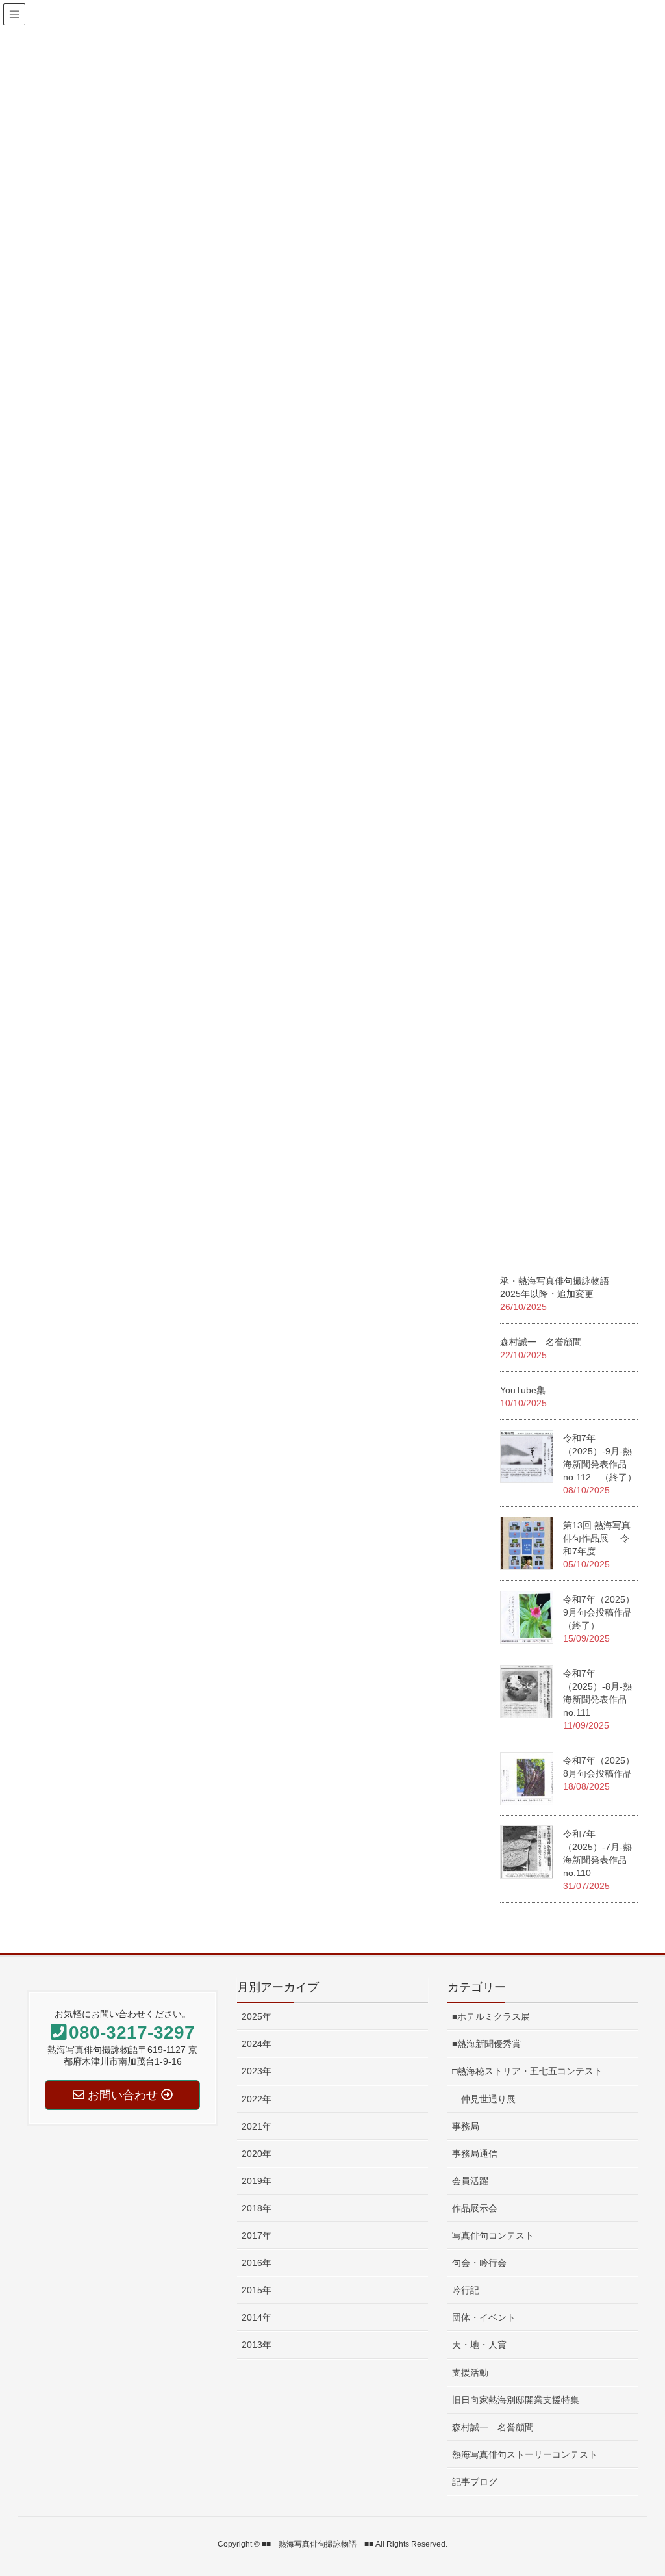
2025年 (257, 2016)
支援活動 (470, 2373)
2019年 (257, 2181)
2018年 (257, 2208)
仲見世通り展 (484, 2099)
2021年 (257, 2126)
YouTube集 (523, 1390)
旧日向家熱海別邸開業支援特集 (516, 2400)
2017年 (257, 2235)
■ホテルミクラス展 (491, 2016)
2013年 (257, 2345)
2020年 (257, 2154)
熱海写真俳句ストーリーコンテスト (525, 2454)
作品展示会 (475, 2208)
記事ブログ (475, 2482)
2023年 (257, 2071)
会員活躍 (470, 2181)
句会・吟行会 (479, 2263)
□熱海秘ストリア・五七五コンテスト (527, 2071)
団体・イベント (484, 2317)
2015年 (257, 2290)
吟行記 (466, 2290)
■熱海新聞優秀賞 (486, 2044)
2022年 (257, 2099)
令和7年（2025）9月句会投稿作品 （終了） (599, 1612)
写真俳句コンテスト (493, 2235)
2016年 (257, 2263)
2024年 (257, 2044)
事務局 (466, 2126)
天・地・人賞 (479, 2345)
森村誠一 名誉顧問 (541, 1342)
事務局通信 (475, 2154)
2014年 (257, 2317)
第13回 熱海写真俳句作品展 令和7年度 (597, 1538)
